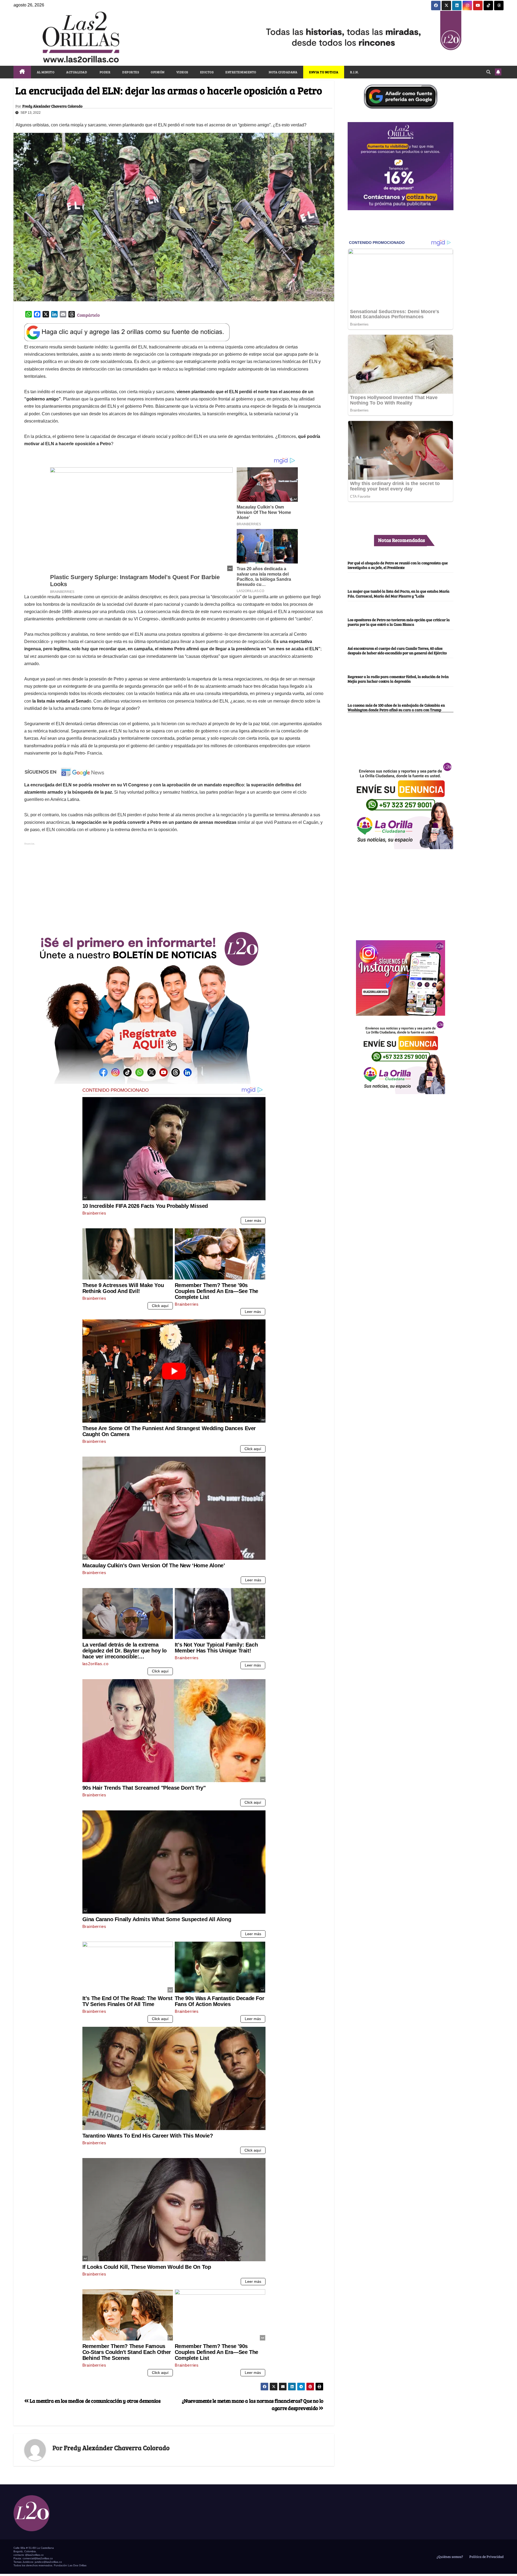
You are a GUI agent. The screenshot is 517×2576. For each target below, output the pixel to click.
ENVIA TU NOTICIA (324, 72)
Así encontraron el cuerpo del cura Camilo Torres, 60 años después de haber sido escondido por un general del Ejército (397, 650)
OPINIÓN (158, 72)
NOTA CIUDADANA (283, 72)
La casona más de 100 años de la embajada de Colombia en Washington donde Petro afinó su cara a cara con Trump (396, 707)
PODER (105, 72)
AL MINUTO (46, 72)
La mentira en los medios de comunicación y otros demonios (95, 2401)
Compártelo (88, 315)
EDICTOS (207, 72)
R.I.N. (354, 72)
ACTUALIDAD (77, 72)
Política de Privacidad (486, 2557)
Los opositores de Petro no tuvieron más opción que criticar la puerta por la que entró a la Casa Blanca (399, 622)
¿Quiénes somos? (449, 2557)
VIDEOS (182, 72)
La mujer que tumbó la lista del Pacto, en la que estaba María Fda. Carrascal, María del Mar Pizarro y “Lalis (399, 594)
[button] (488, 72)
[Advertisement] (174, 884)
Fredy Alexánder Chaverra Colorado (52, 106)
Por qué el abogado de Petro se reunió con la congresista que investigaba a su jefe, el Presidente (398, 565)
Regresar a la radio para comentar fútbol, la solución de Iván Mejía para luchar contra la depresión (398, 679)
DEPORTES (131, 72)
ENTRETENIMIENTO (241, 72)
